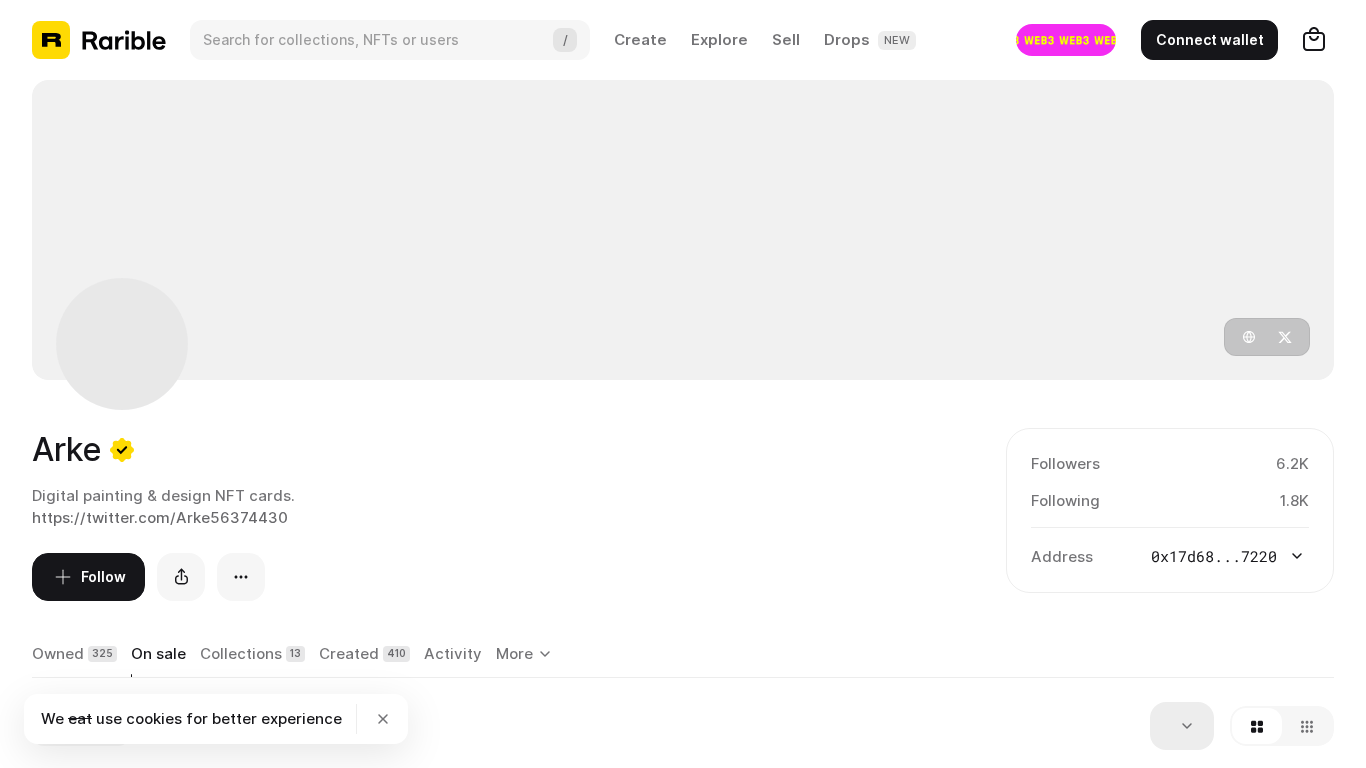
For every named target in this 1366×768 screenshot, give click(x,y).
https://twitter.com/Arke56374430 (160, 517)
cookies (154, 718)
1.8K (1294, 500)
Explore (719, 39)
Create (640, 39)
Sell (786, 39)
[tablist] (526, 655)
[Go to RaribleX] (1066, 40)
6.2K (1292, 463)
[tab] (74, 655)
